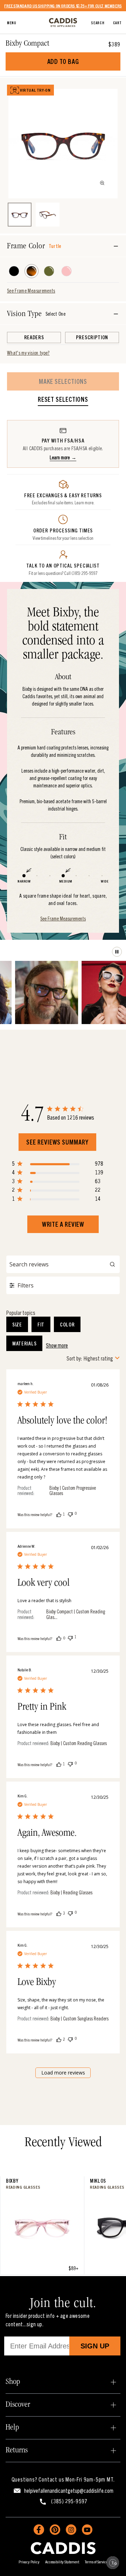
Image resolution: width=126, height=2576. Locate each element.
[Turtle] (31, 271)
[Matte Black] (14, 271)
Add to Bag (63, 61)
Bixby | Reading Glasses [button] (71, 1892)
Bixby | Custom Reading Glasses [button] (79, 1743)
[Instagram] (71, 2530)
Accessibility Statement (62, 2561)
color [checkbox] (67, 1324)
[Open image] (102, 183)
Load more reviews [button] (63, 2073)
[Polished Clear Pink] (66, 271)
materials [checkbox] (24, 1343)
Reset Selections (63, 400)
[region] (58, 1165)
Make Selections (63, 381)
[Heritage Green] (49, 271)
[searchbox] (63, 1264)
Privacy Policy (29, 2561)
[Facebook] (39, 2530)
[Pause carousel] (117, 952)
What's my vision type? (28, 353)
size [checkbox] (17, 1324)
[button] (59, 1514)
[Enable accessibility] (113, 2563)
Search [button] (98, 22)
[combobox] (93, 1358)
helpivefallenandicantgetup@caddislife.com (69, 2490)
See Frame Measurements (31, 290)
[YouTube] (87, 2530)
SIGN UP (95, 2346)
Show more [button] (57, 1345)
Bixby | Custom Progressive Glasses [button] (73, 1491)
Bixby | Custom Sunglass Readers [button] (79, 2018)
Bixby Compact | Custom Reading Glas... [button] (76, 1614)
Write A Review (63, 1224)
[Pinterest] (55, 2530)
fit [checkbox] (41, 1324)
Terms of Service (96, 2561)
